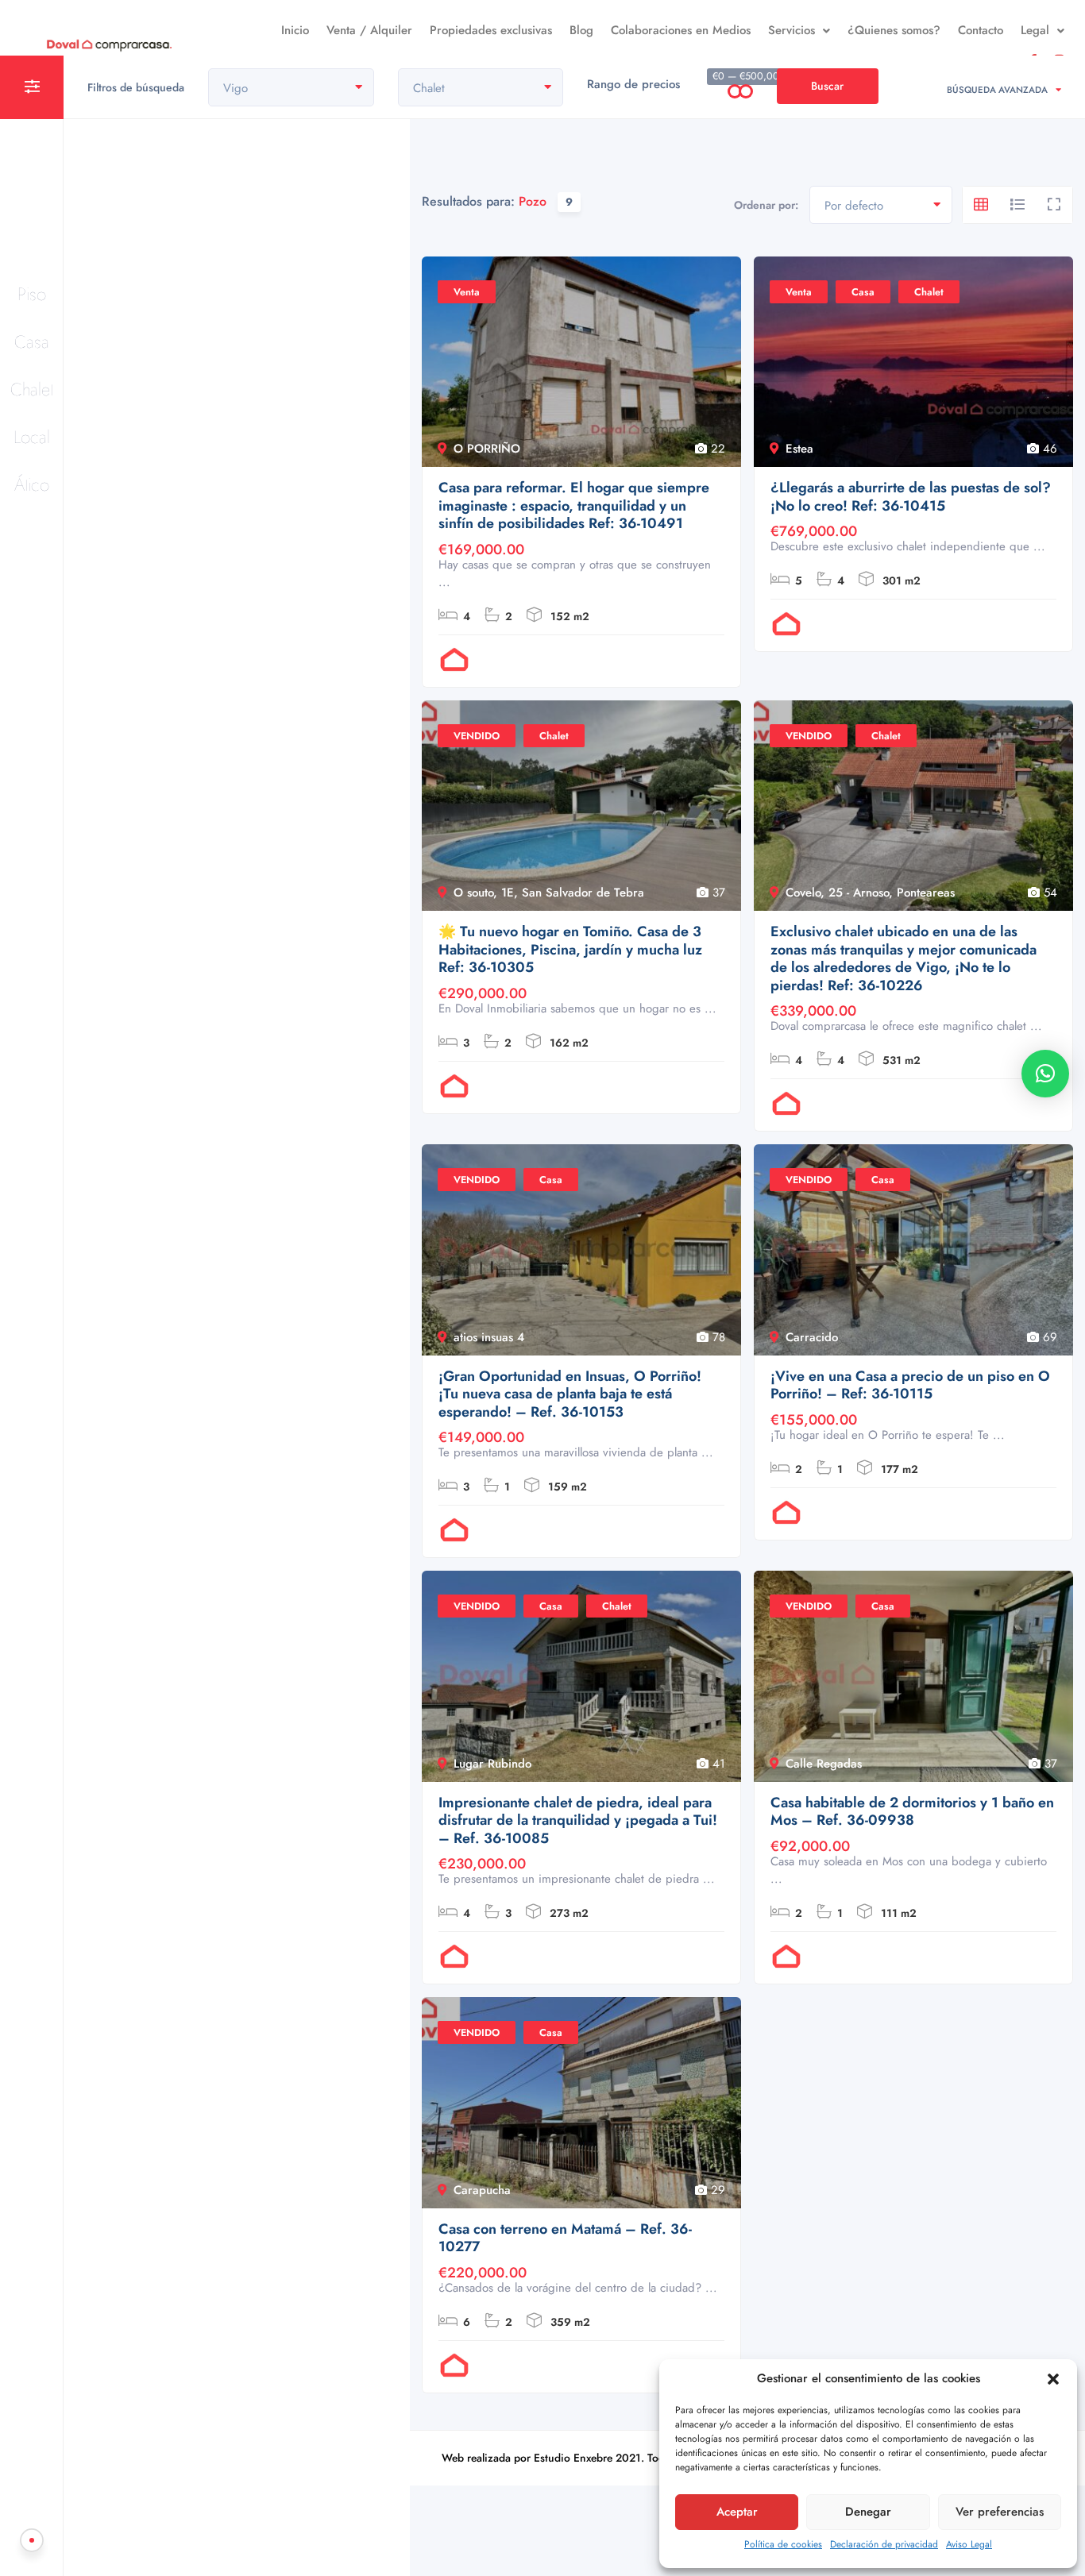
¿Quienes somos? (894, 30)
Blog (581, 30)
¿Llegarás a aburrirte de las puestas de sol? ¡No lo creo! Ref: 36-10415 (911, 497)
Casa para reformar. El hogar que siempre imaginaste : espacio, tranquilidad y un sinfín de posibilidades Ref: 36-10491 (574, 506)
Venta (467, 292)
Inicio (295, 30)
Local (32, 437)
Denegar (868, 2512)
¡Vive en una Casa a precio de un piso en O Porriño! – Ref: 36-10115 (910, 1385)
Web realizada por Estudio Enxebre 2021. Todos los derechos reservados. (620, 2458)
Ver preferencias (1000, 2512)
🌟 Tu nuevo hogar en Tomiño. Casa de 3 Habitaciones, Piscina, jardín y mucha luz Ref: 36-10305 (570, 950)
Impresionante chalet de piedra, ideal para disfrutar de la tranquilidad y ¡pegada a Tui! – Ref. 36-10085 (578, 1821)
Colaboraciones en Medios (681, 30)
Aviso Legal (969, 2544)
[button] (1053, 2379)
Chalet (32, 389)
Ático (32, 484)
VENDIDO (477, 736)
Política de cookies (783, 2544)
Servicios (792, 30)
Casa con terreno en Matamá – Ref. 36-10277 (565, 2238)
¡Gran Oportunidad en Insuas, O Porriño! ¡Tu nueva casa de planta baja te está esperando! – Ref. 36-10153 (570, 1394)
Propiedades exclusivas (491, 30)
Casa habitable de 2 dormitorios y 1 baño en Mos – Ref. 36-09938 (912, 1812)
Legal (1035, 30)
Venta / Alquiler (369, 30)
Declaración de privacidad (884, 2544)
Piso (32, 294)
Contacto (981, 30)
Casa (32, 341)
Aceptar (737, 2512)
